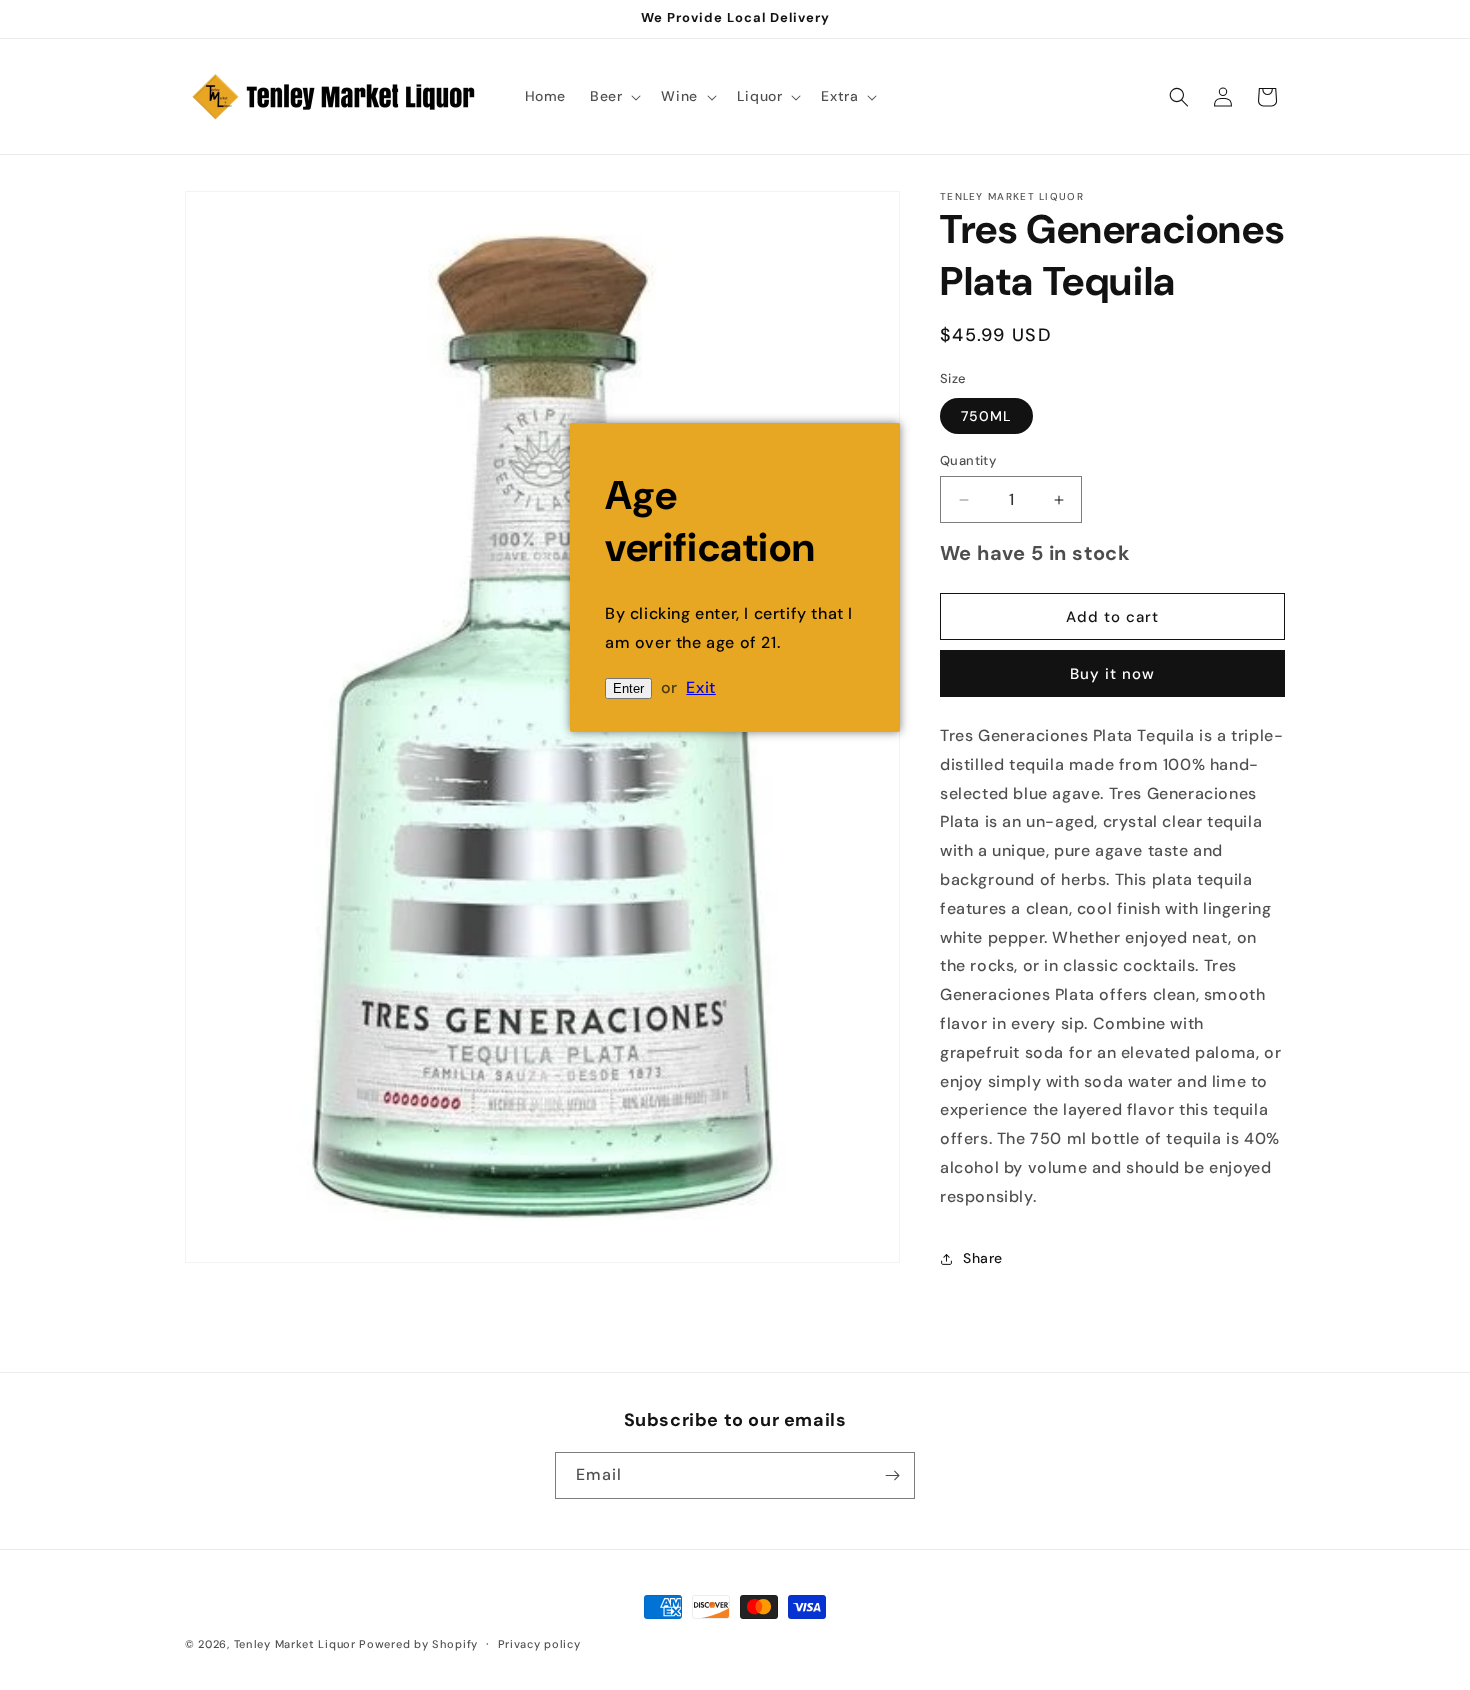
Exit (700, 687)
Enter (628, 688)
